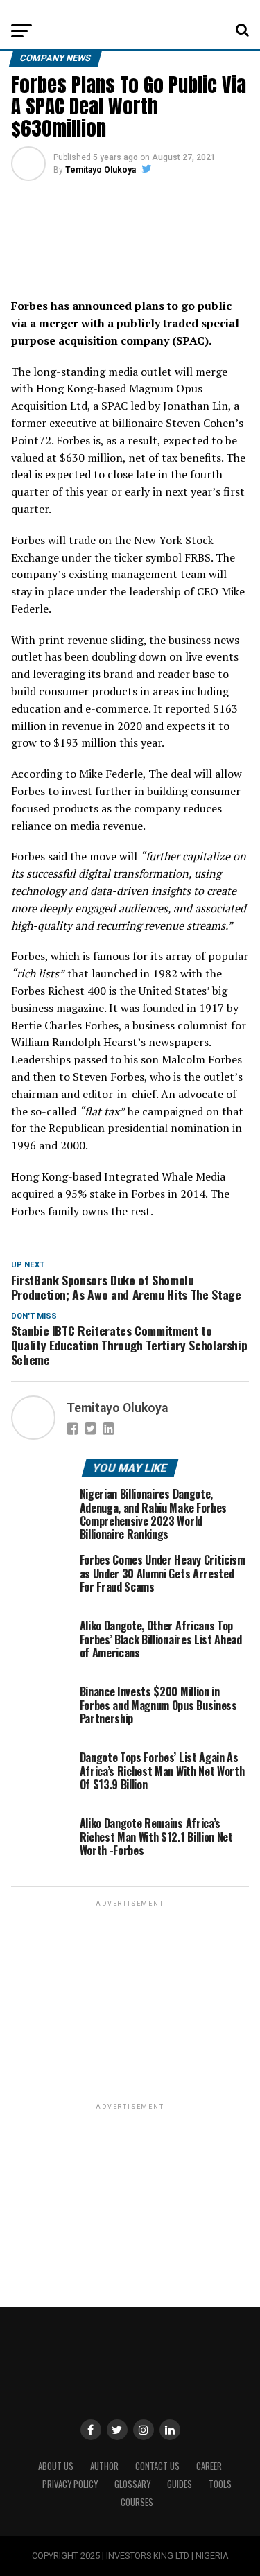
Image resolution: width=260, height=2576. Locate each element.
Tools (220, 2484)
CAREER (209, 2466)
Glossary (132, 2484)
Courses (137, 2502)
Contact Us (157, 2466)
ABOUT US (56, 2466)
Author (104, 2466)
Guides (180, 2484)
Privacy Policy (70, 2484)
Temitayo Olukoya (101, 170)
